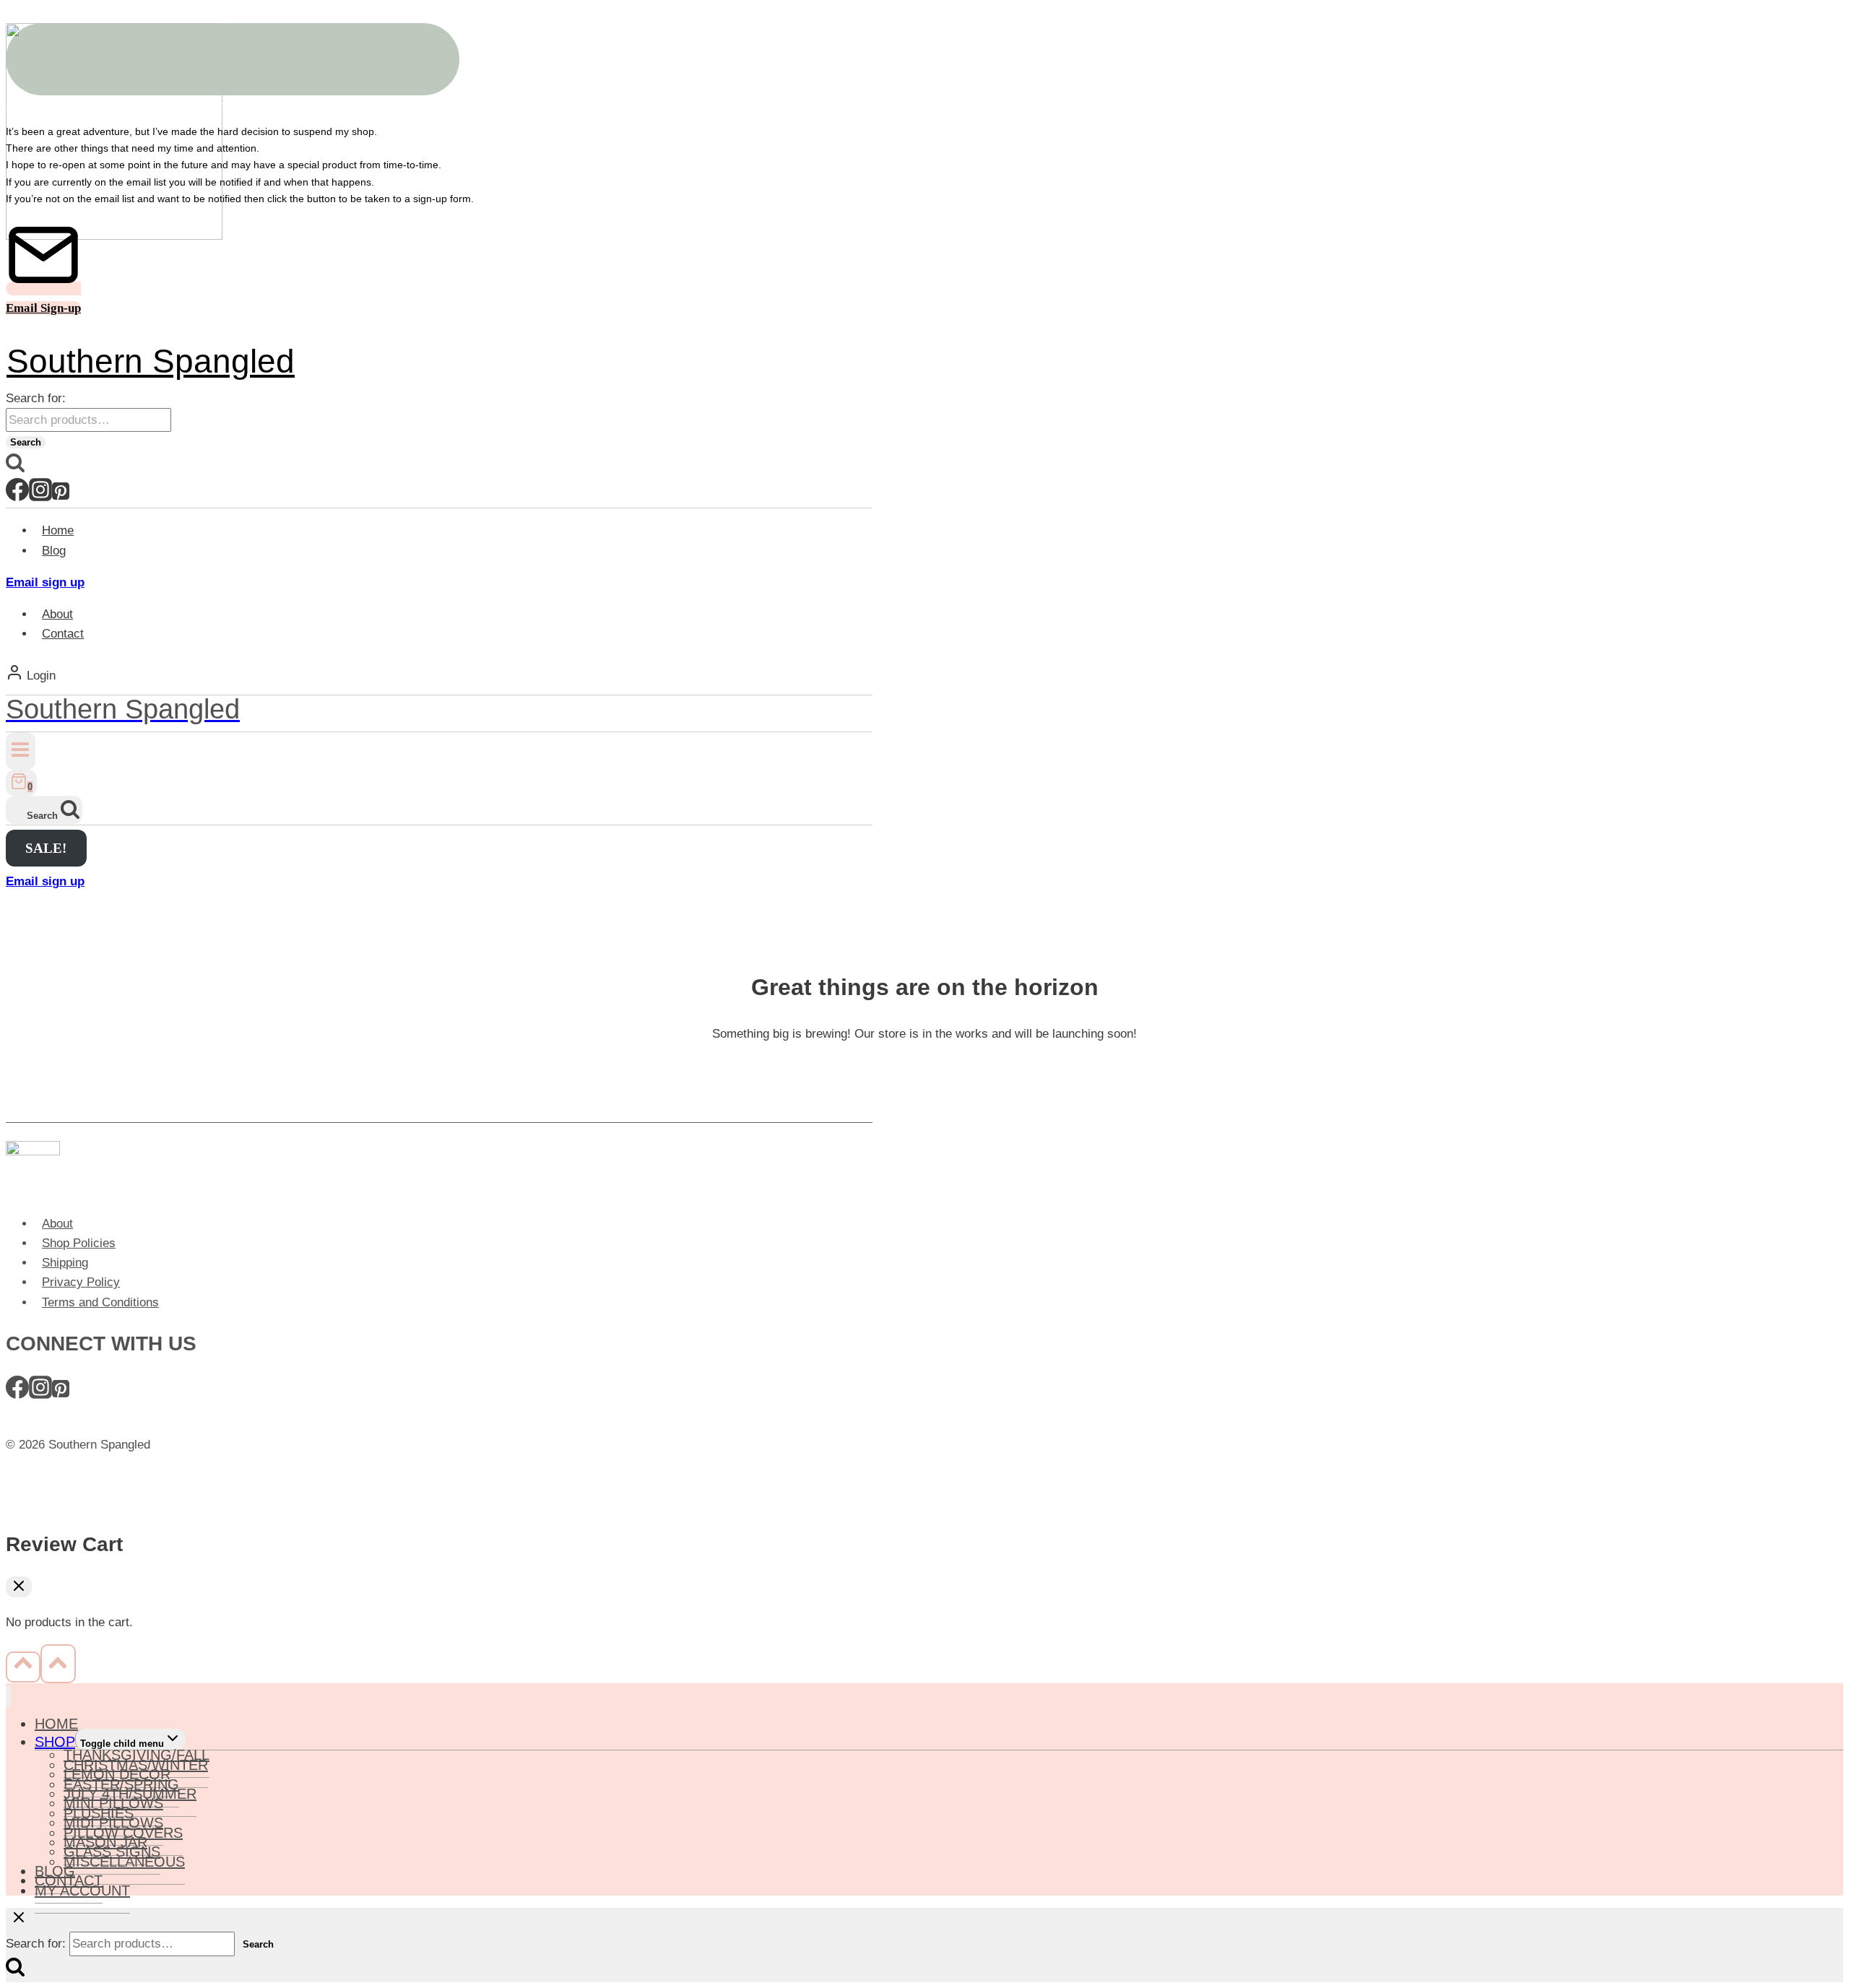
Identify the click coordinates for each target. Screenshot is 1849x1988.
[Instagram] (40, 496)
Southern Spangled (151, 361)
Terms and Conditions (100, 1302)
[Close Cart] (19, 1587)
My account (82, 1891)
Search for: (36, 398)
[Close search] (19, 1918)
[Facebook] (17, 496)
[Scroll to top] (23, 1667)
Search (26, 442)
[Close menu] (8, 1697)
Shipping (65, 1263)
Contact (63, 634)
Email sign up (45, 582)
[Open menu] (21, 751)
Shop (55, 1742)
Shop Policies (79, 1243)
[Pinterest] (61, 496)
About (57, 614)
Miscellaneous (124, 1862)
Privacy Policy (81, 1282)
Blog (54, 551)
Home (58, 530)
